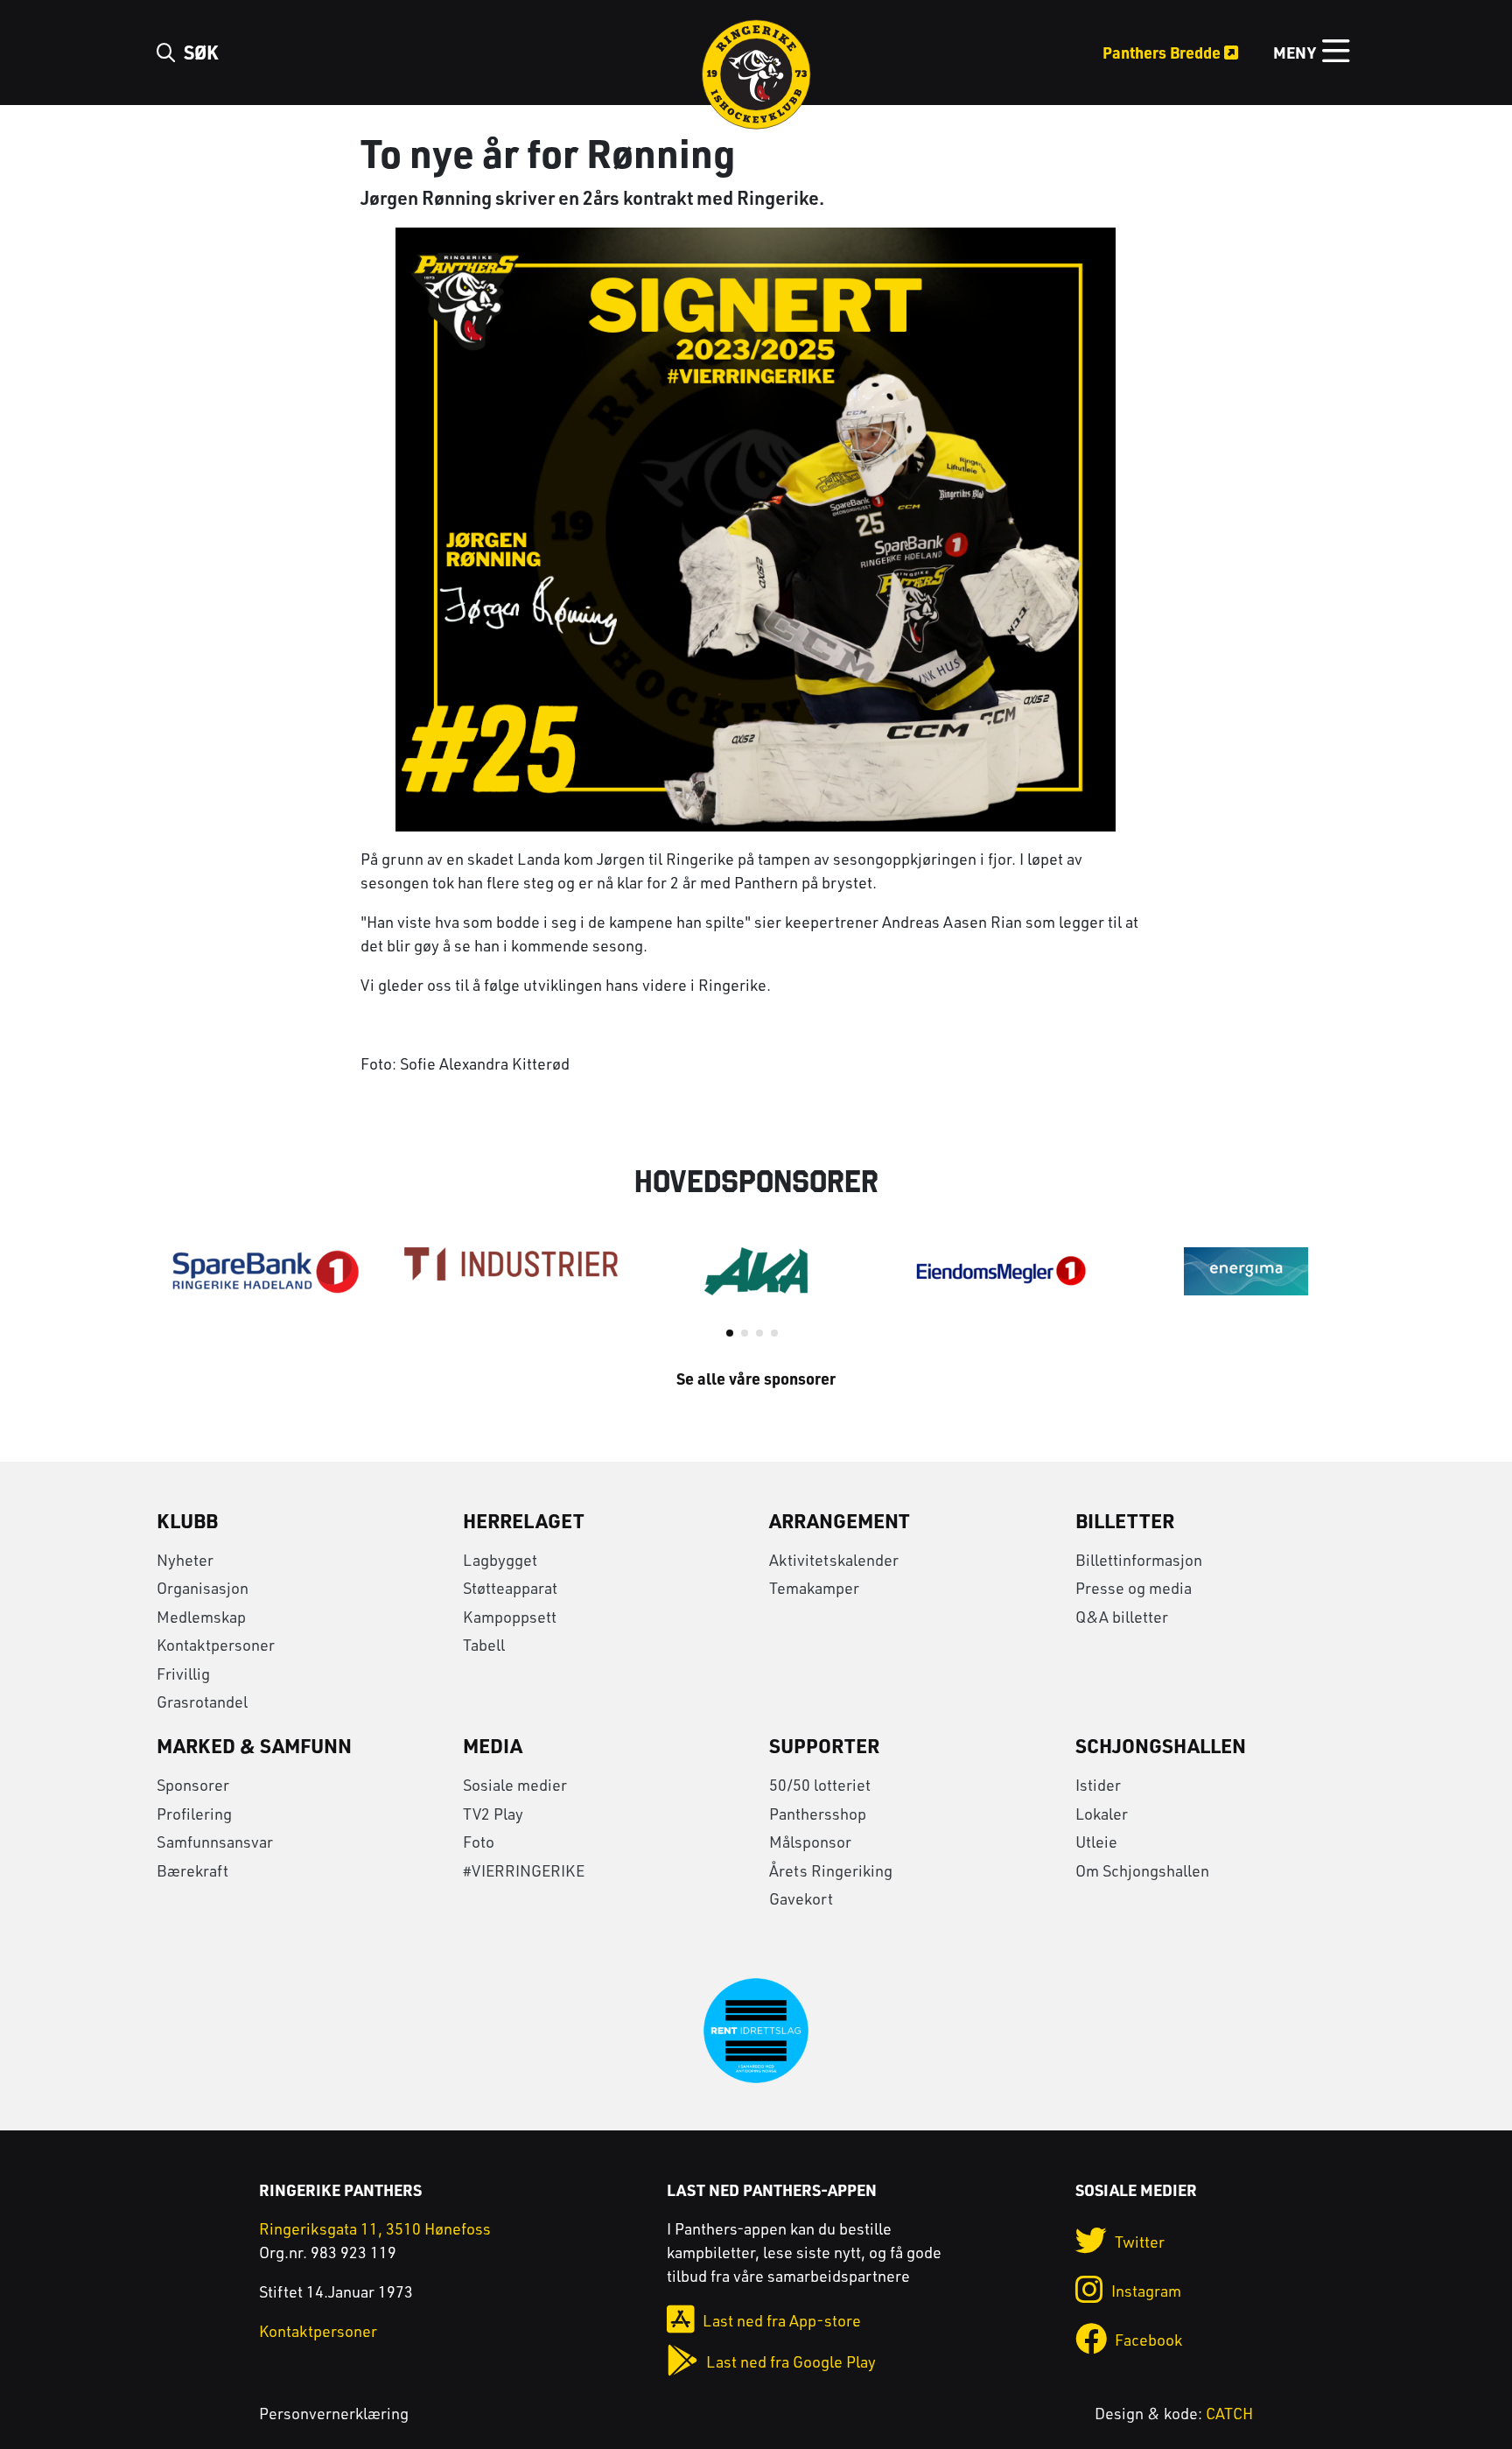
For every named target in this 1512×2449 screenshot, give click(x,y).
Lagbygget (500, 1560)
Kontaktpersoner (216, 1645)
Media (493, 1745)
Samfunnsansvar (215, 1842)
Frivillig (183, 1674)
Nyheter (185, 1560)
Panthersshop (818, 1814)
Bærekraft (192, 1870)
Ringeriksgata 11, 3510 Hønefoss (375, 2228)
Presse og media (1134, 1588)
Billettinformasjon (1139, 1560)
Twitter (1140, 2242)
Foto (479, 1842)
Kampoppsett (510, 1617)
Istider (1098, 1785)
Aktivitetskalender (834, 1560)
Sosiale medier (515, 1785)
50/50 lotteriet (820, 1785)
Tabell (484, 1645)
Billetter (1125, 1520)
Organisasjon (203, 1588)
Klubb (187, 1520)
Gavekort (801, 1898)
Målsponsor (810, 1842)
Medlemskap (201, 1617)
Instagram (1146, 2291)
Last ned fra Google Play (791, 2361)
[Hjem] (756, 71)
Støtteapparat (510, 1588)
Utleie (1096, 1842)
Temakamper (814, 1588)
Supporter (824, 1745)
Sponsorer (193, 1785)
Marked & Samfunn (254, 1745)
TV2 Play (493, 1814)
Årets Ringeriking (831, 1870)
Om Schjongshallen (1142, 1870)
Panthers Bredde (1163, 52)
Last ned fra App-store (782, 2320)
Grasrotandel (202, 1702)
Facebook (1148, 2340)
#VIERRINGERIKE (524, 1870)
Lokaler (1102, 1814)
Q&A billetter (1122, 1617)
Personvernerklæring (334, 2413)
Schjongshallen (1161, 1745)
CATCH (1229, 2413)
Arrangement (840, 1520)
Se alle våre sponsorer (756, 1378)
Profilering (194, 1814)
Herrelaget (524, 1520)
